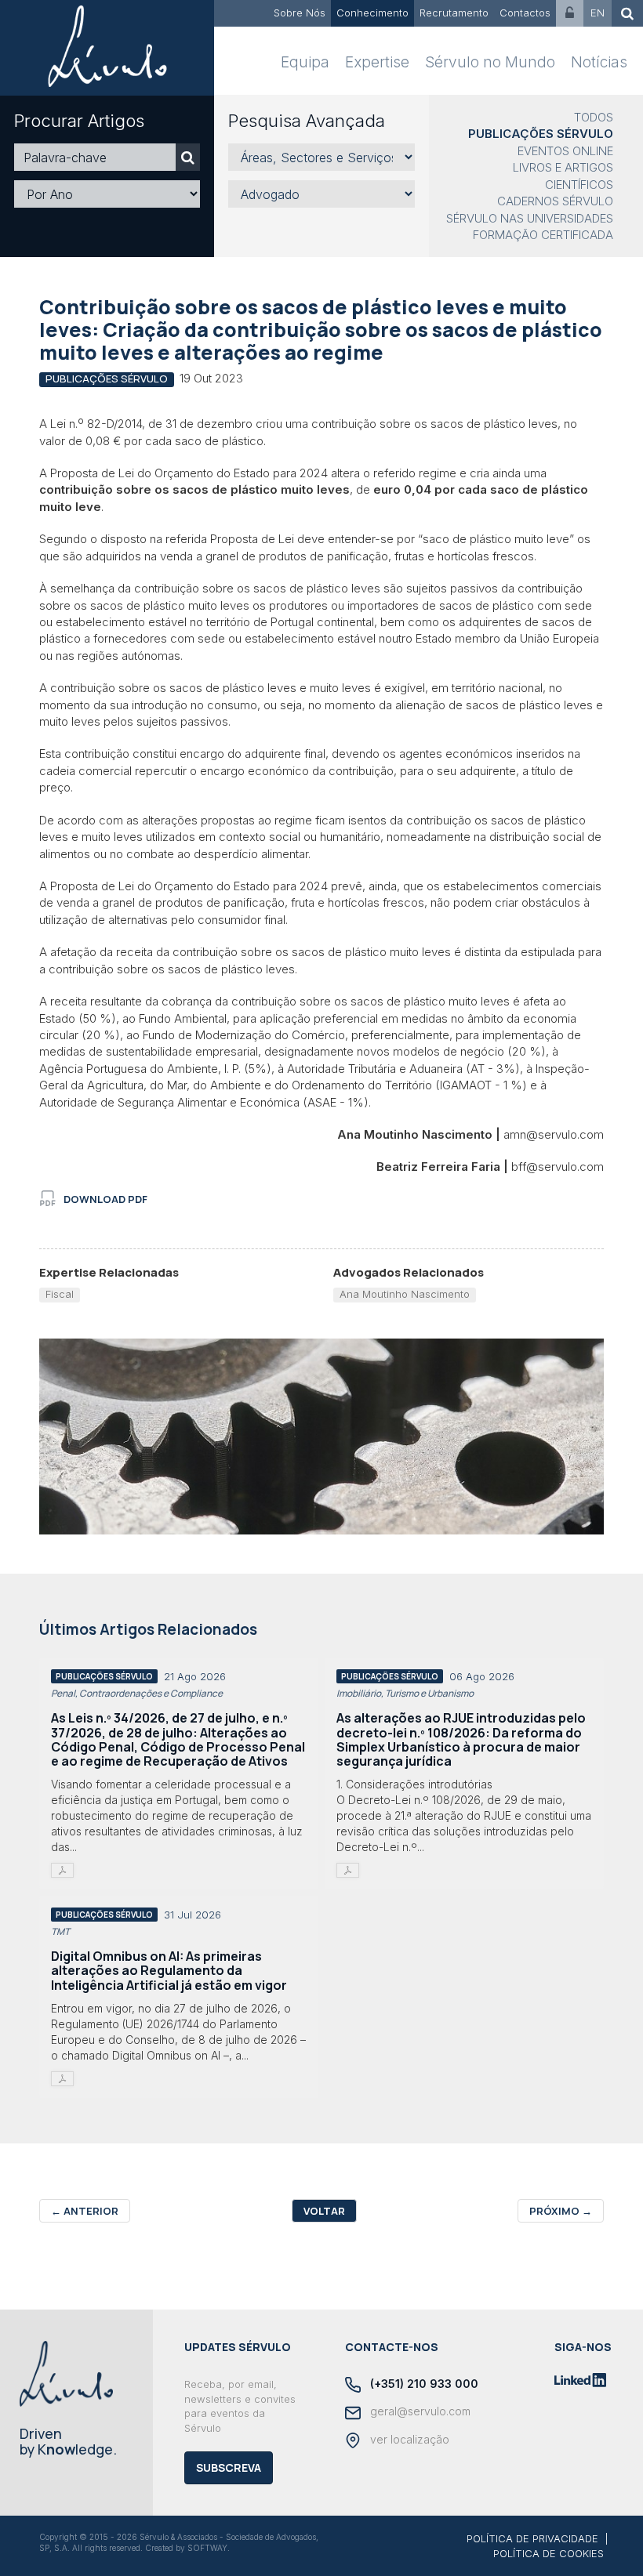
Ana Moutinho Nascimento (405, 1294)
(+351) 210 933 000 (423, 2384)
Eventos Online (565, 151)
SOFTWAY (207, 2548)
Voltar (324, 2211)
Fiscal (60, 1294)
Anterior (85, 2211)
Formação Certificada (543, 235)
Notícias (599, 62)
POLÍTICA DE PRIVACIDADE (532, 2538)
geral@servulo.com (419, 2411)
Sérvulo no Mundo (490, 62)
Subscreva (229, 2467)
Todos (594, 117)
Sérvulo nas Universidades (530, 218)
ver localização (408, 2439)
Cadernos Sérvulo (555, 201)
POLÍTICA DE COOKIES (549, 2553)
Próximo (561, 2211)
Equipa (305, 62)
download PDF (105, 1199)
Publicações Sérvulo (541, 134)
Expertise (377, 62)
